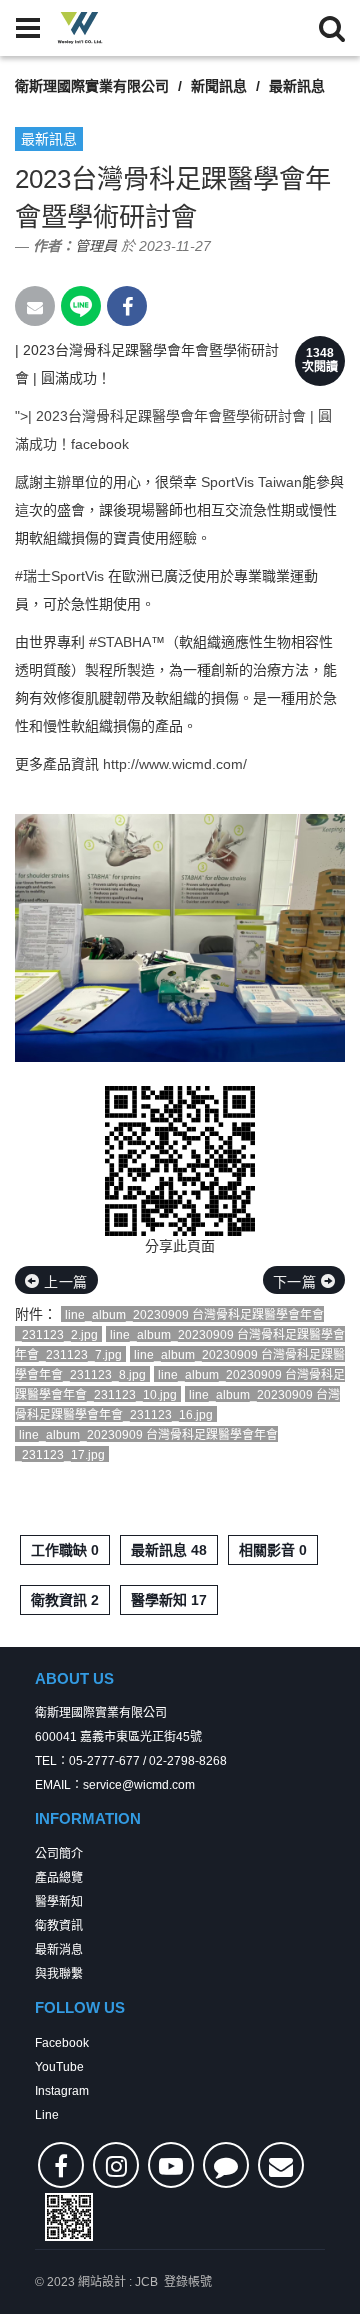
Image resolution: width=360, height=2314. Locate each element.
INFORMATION (88, 1818)
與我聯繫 (59, 1974)
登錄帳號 (188, 2282)
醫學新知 (59, 1902)
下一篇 (297, 1282)
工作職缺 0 (65, 1550)
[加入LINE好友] (226, 2165)
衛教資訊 (59, 1926)
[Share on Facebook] (127, 306)
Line (47, 2115)
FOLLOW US (80, 2007)
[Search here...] (332, 28)
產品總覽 (59, 1878)
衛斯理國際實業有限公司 (92, 86)
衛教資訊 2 (65, 1600)
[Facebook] (61, 2165)
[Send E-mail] (35, 306)
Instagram (62, 2091)
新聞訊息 (219, 86)
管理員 (96, 246)
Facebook (62, 2043)
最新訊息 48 (169, 1550)
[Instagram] (116, 2165)
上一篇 (64, 1282)
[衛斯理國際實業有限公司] (80, 28)
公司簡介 (59, 1854)
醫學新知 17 (169, 1600)
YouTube (59, 2067)
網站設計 (102, 2282)
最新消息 (59, 1950)
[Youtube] (171, 2165)
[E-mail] (281, 2165)
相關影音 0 (273, 1550)
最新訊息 (297, 86)
